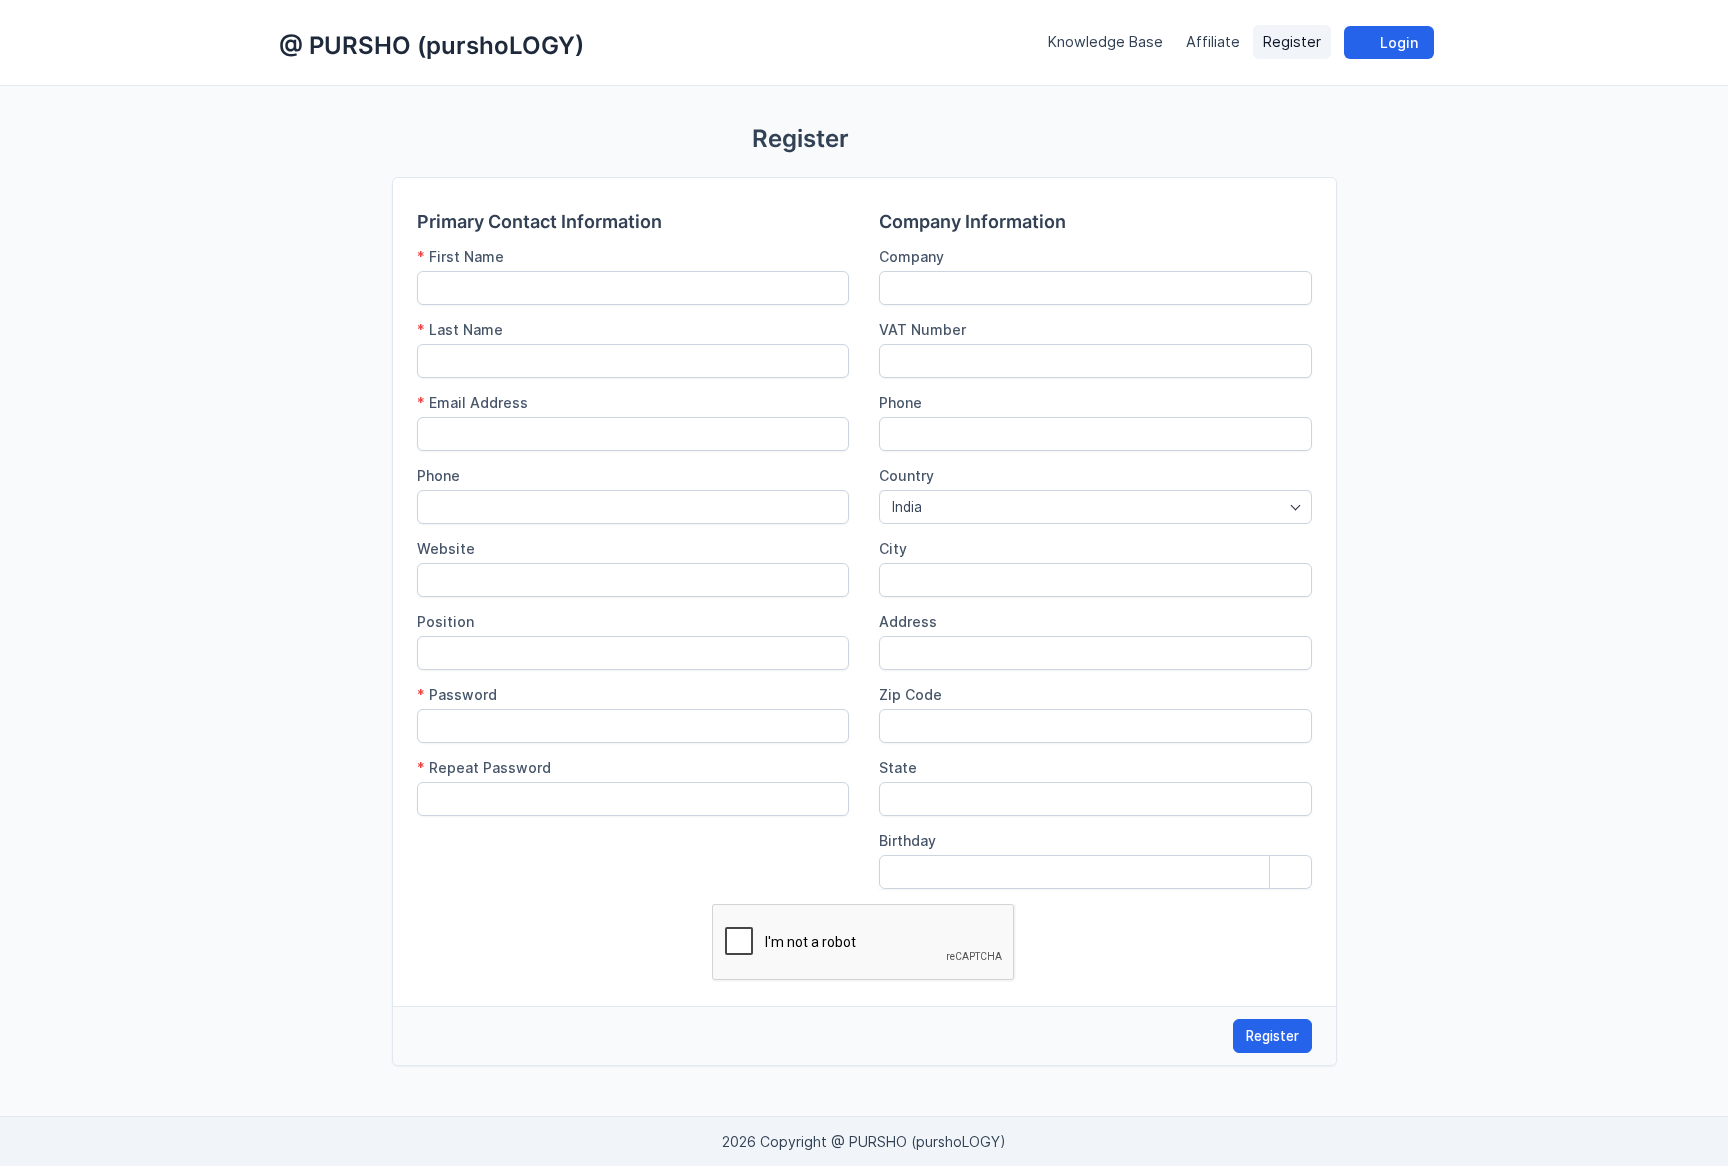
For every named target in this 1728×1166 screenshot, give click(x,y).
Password (457, 694)
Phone (438, 475)
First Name (460, 256)
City (893, 548)
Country (906, 475)
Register (1292, 42)
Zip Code (910, 694)
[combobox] (1095, 507)
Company (911, 256)
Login (1397, 42)
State (898, 767)
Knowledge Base (1105, 42)
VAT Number (922, 329)
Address (908, 621)
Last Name (460, 329)
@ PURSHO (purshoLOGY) (431, 45)
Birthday (907, 840)
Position (445, 621)
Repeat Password (484, 767)
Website (446, 548)
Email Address (472, 402)
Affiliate (1213, 42)
